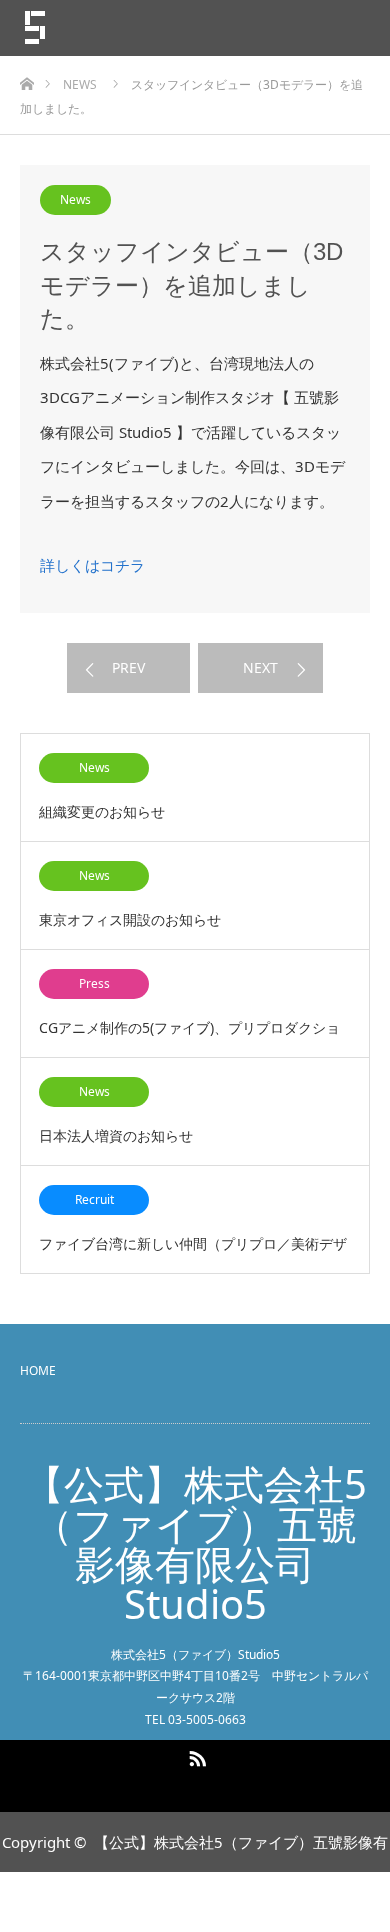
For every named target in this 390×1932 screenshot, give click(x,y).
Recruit (94, 1199)
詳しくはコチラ (92, 565)
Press (94, 983)
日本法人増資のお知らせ (116, 1135)
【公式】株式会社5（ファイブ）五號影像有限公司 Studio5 (195, 1544)
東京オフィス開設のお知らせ (130, 919)
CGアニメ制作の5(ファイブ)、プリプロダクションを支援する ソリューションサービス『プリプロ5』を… (195, 1037)
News (75, 199)
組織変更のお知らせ (102, 811)
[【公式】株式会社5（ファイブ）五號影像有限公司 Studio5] (140, 28)
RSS (195, 1755)
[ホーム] (26, 78)
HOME (38, 1370)
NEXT (260, 667)
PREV (128, 667)
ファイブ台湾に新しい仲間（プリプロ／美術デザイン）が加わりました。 (193, 1253)
